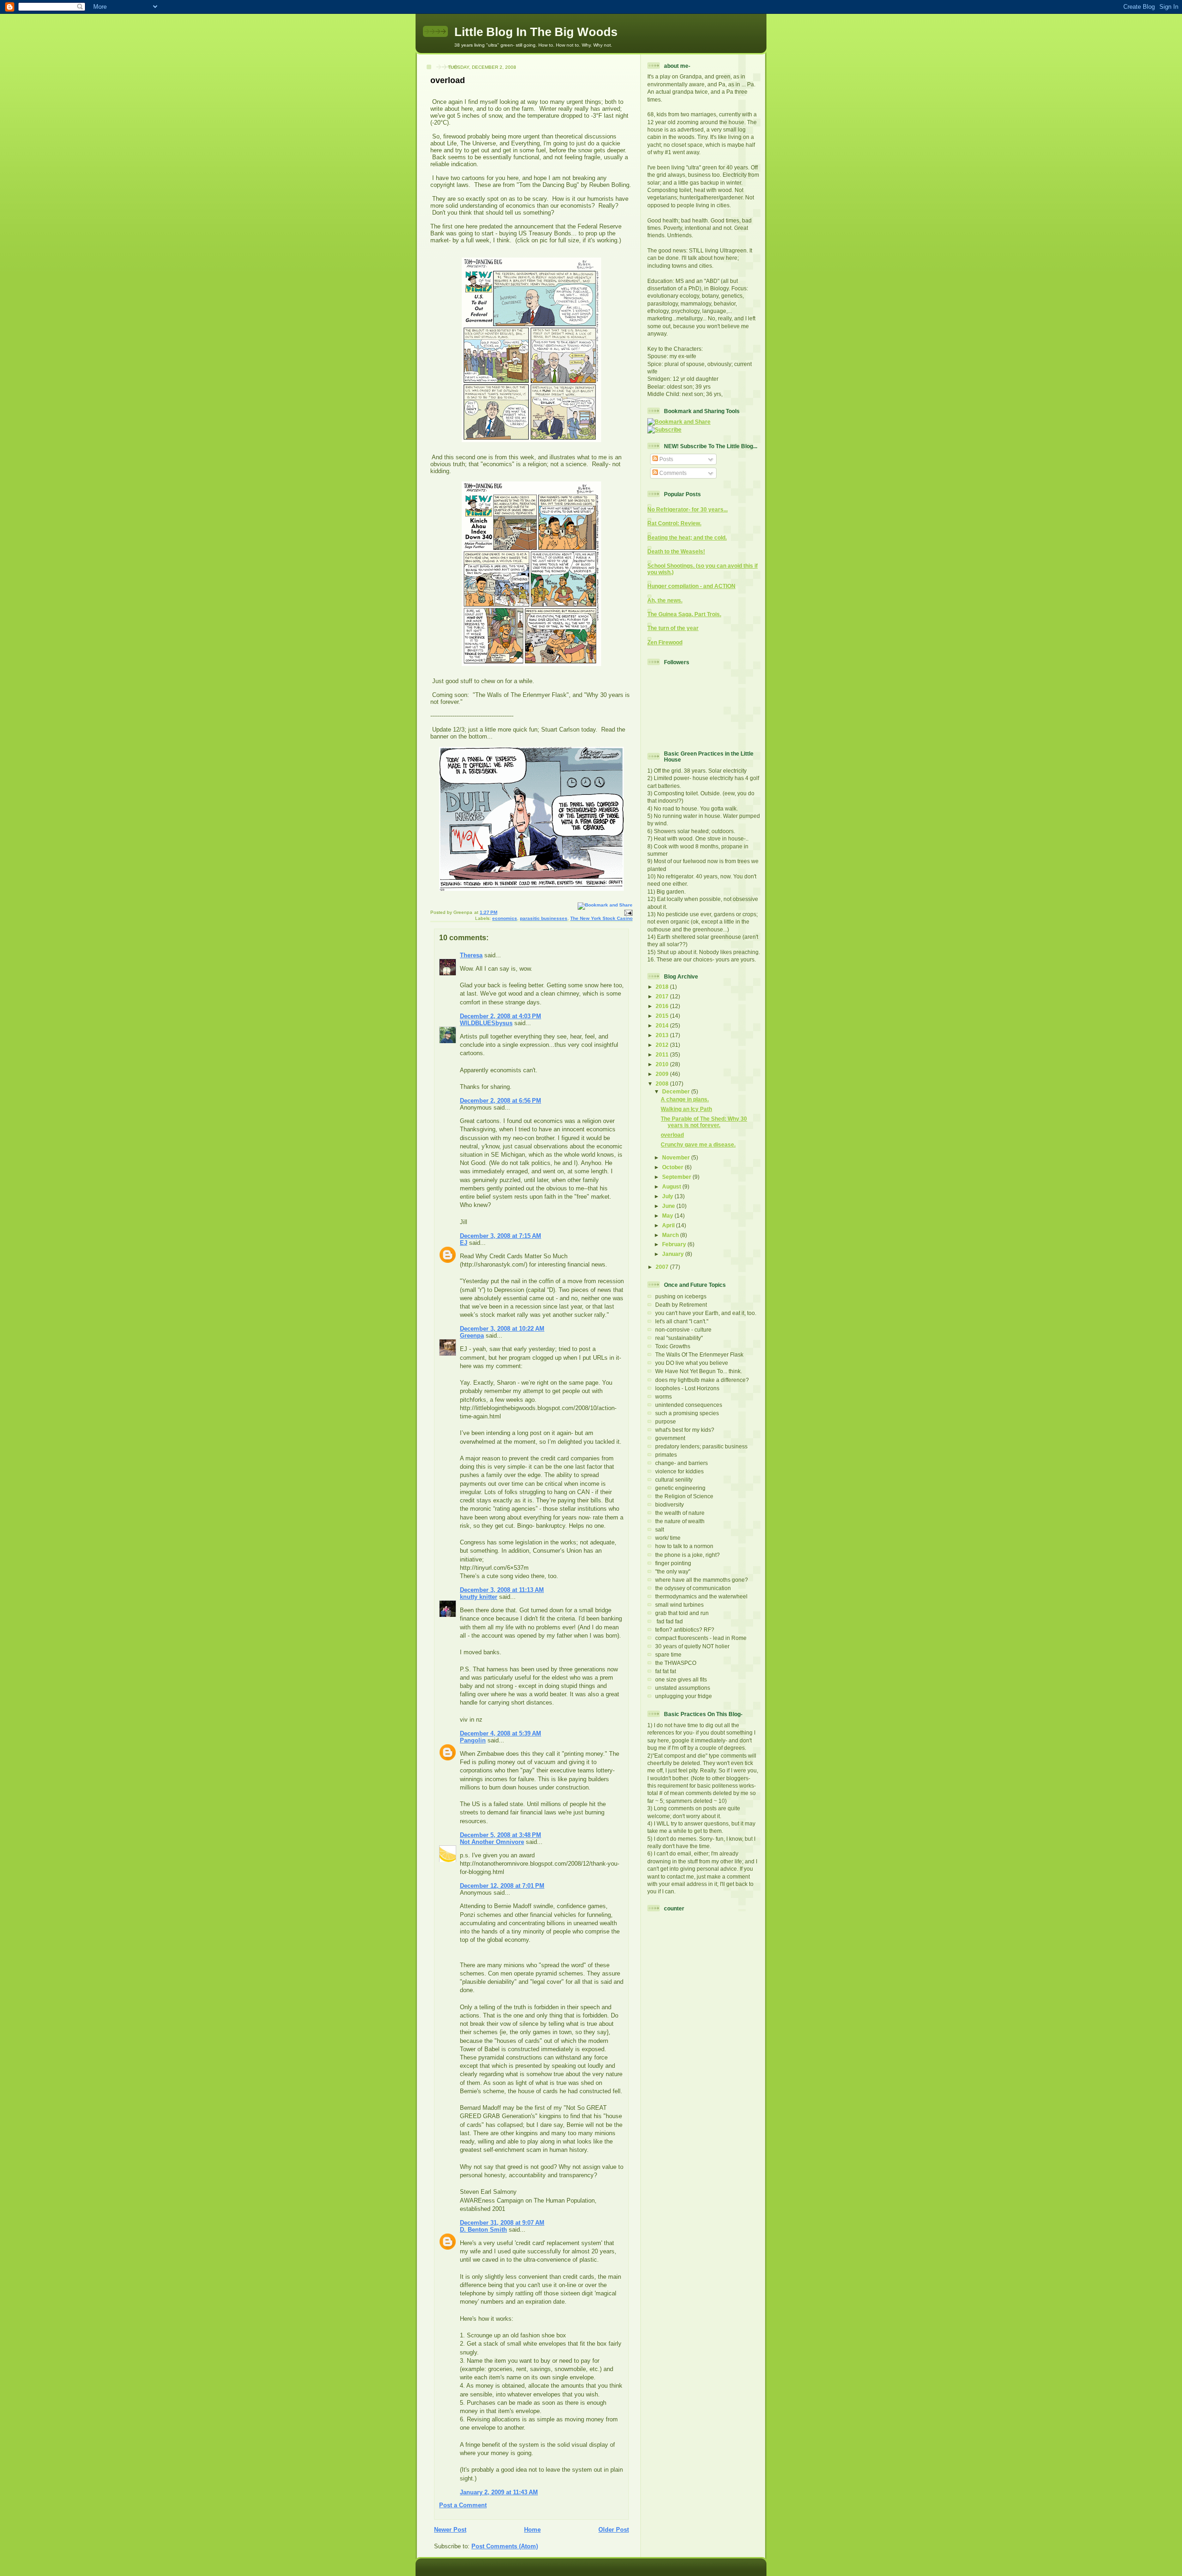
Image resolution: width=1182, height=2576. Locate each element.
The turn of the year (673, 628)
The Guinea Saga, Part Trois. (684, 614)
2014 (663, 1025)
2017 (663, 996)
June (669, 1206)
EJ (464, 1243)
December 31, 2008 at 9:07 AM (502, 2223)
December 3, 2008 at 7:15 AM (501, 1236)
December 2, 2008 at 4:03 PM (501, 1016)
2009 (663, 1074)
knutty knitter (479, 1597)
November (677, 1157)
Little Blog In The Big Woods (536, 32)
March (671, 1235)
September (677, 1177)
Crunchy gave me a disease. (698, 1144)
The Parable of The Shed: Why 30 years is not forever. (704, 1122)
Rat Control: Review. (674, 523)
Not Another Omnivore (492, 1842)
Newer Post (450, 2530)
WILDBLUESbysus (486, 1023)
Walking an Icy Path (686, 1109)
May (668, 1216)
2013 (663, 1035)
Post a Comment (463, 2505)
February (675, 1244)
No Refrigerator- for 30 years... (687, 509)
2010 (663, 1064)
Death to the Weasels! (676, 551)
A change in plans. (685, 1099)
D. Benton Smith (483, 2230)
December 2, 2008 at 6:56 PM (501, 1101)
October (673, 1167)
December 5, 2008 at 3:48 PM (501, 1835)
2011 (663, 1054)
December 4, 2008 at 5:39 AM (501, 1733)
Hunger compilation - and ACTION (691, 586)
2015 (663, 1016)
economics (505, 918)
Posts (666, 459)
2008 (663, 1084)
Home (532, 2530)
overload (448, 80)
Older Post (614, 2530)
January (674, 1254)
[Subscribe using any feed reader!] (664, 429)
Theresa (471, 955)
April (669, 1225)
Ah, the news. (665, 600)
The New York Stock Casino (601, 918)
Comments (672, 473)
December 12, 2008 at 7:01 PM (502, 1886)
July (668, 1196)
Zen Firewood (665, 642)
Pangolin (473, 1740)
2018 (663, 987)
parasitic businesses (544, 918)
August (672, 1186)
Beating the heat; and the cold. (687, 537)
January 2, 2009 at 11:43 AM (499, 2492)
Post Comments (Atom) (505, 2546)
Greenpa (472, 1336)
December (677, 1091)
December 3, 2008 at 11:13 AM (502, 1590)
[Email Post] (627, 912)
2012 (663, 1045)
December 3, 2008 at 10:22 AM (502, 1329)
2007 (663, 1267)
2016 (663, 1006)
